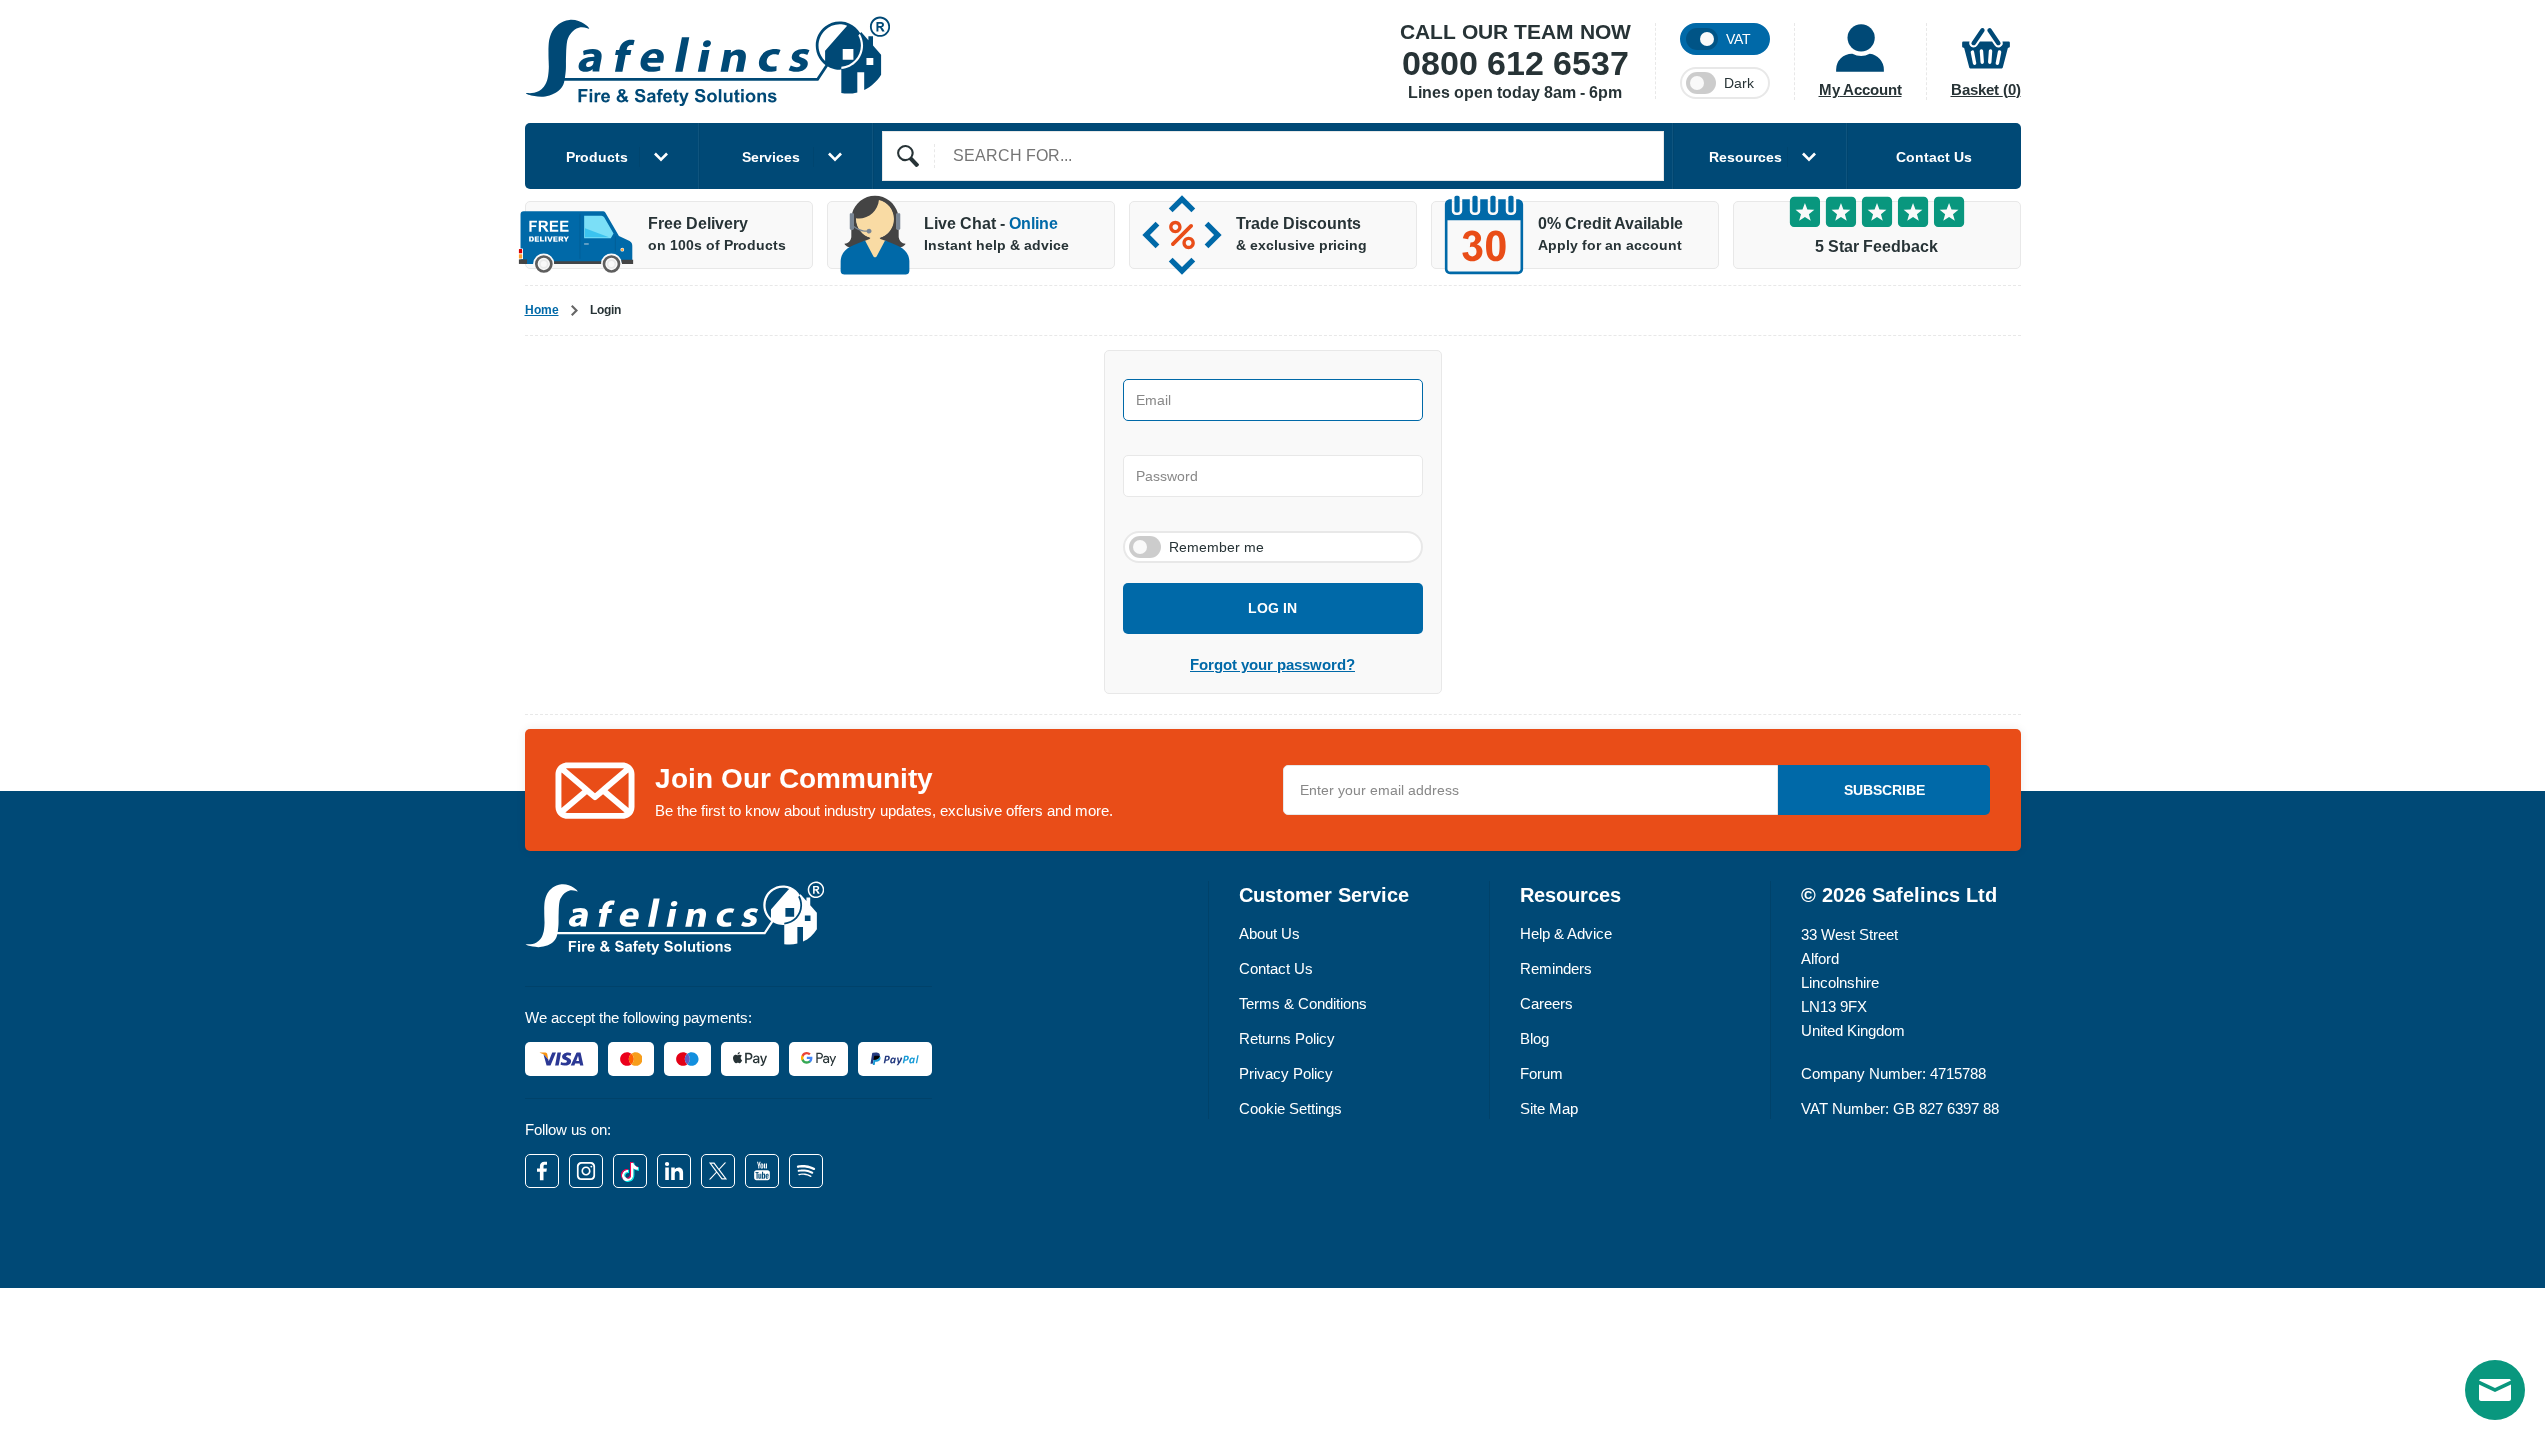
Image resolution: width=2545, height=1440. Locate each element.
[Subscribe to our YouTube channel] (762, 1171)
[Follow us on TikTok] (630, 1171)
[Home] (708, 61)
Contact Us (1934, 157)
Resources (1745, 157)
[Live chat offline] (2495, 1390)
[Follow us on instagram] (586, 1171)
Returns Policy (1287, 1038)
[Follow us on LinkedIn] (674, 1171)
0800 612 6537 (1515, 64)
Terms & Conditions (1303, 1003)
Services (771, 157)
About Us (1269, 933)
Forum (1541, 1073)
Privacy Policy (1286, 1073)
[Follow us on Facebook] (542, 1171)
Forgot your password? (1272, 664)
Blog (1534, 1038)
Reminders (1556, 968)
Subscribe (1884, 790)
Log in (1272, 608)
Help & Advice (1566, 933)
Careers (1546, 1003)
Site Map (1549, 1108)
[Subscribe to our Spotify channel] (806, 1171)
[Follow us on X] (718, 1171)
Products (597, 157)
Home (542, 310)
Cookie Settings (1290, 1108)
